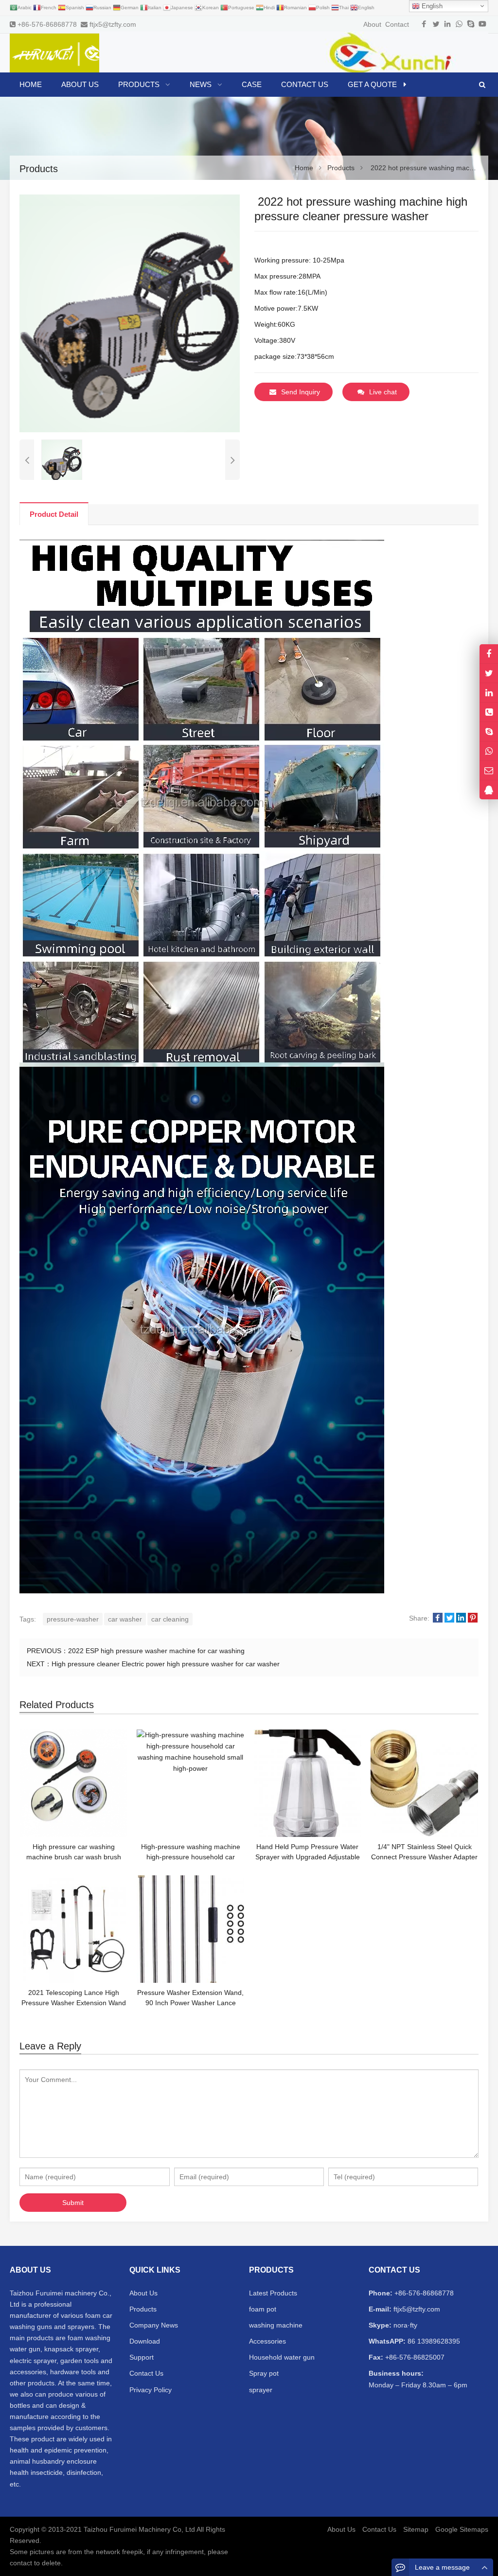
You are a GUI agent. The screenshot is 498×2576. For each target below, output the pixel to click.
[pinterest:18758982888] (489, 693)
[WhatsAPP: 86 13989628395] (489, 751)
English (431, 6)
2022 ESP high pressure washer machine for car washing (156, 1651)
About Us (143, 2293)
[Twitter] (436, 24)
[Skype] (471, 24)
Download (145, 2341)
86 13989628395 (433, 2341)
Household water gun (282, 2357)
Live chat (383, 392)
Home (31, 84)
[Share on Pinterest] (473, 1618)
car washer (125, 1619)
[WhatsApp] (459, 24)
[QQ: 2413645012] (489, 790)
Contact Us (146, 2373)
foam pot (263, 2309)
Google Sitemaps (462, 2529)
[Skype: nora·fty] (489, 732)
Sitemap (416, 2529)
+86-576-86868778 (47, 24)
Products (143, 2309)
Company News (154, 2325)
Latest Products (273, 2293)
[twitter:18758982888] (489, 673)
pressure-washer (73, 1619)
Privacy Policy (151, 2390)
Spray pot (264, 2373)
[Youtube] (482, 24)
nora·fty (404, 2325)
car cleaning (170, 1619)
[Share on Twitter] (449, 1618)
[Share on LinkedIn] (461, 1618)
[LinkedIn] (447, 24)
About (372, 24)
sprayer (261, 2390)
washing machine (276, 2325)
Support (142, 2357)
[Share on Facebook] (438, 1618)
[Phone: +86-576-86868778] (489, 712)
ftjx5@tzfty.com (113, 24)
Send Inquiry (301, 392)
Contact (397, 24)
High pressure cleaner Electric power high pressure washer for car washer (166, 1664)
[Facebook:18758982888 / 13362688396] (489, 654)
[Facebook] (424, 24)
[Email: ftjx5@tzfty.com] (489, 770)
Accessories (267, 2341)
